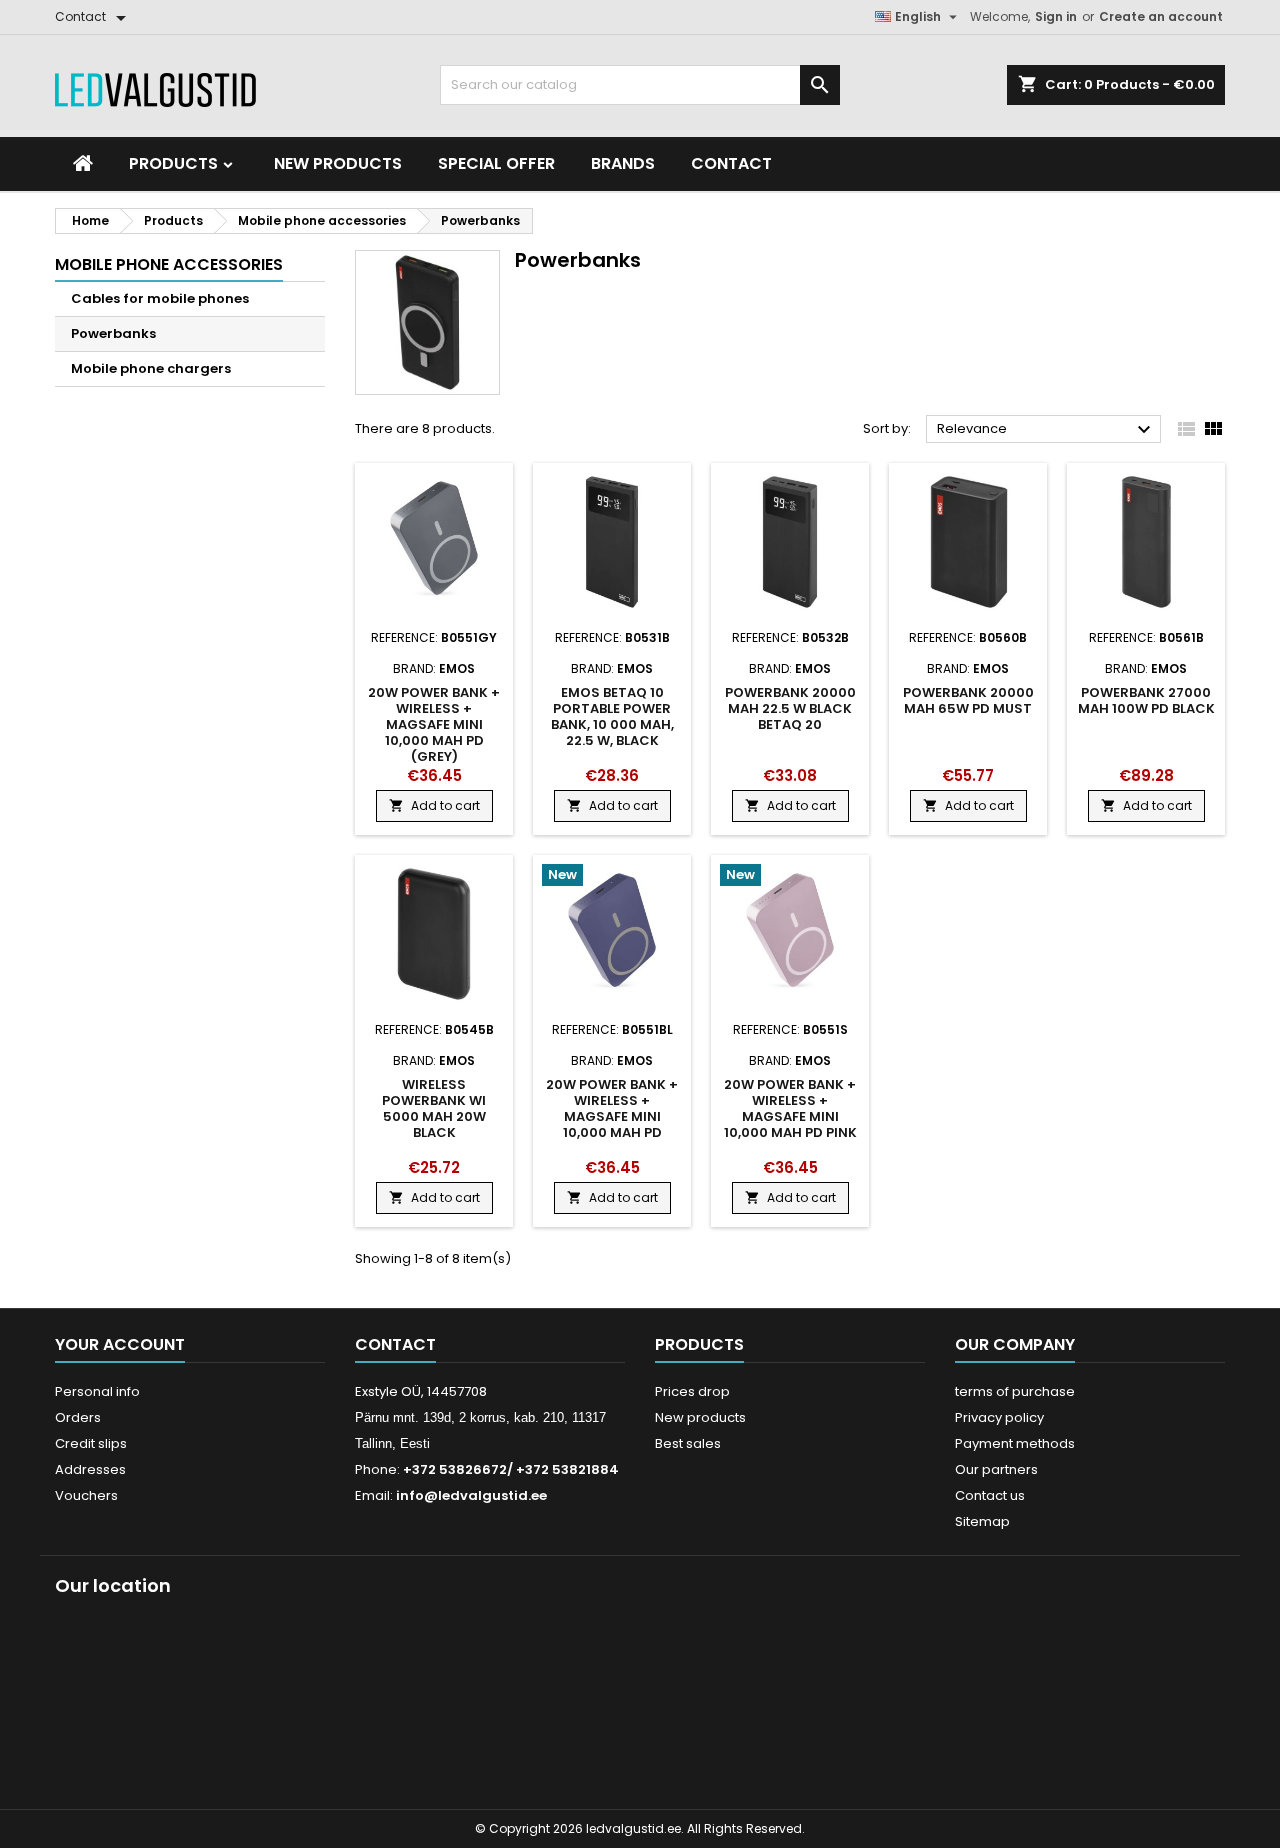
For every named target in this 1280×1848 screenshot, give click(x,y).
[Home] (83, 164)
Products (175, 163)
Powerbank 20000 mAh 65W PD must (968, 700)
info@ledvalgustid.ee (471, 1495)
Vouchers (86, 1495)
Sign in (1056, 16)
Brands (623, 163)
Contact (731, 163)
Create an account (1161, 16)
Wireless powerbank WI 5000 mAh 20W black (434, 1108)
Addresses (90, 1469)
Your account (120, 1344)
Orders (78, 1417)
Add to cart (434, 805)
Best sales (688, 1443)
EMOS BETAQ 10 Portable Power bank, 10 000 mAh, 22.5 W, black (612, 716)
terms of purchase (1015, 1391)
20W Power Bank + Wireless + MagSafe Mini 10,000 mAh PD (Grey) (434, 724)
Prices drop (692, 1391)
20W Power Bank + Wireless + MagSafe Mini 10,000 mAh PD (612, 1108)
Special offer (496, 163)
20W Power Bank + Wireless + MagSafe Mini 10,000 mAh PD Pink (790, 1108)
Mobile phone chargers (151, 368)
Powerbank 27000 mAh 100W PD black (1146, 700)
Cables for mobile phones (160, 298)
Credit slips (91, 1443)
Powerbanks (113, 333)
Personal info (97, 1391)
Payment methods (1015, 1443)
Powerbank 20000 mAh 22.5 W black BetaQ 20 (790, 708)
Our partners (996, 1469)
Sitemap (982, 1521)
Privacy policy (999, 1417)
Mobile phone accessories (169, 264)
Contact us (990, 1495)
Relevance (1046, 430)
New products (338, 163)
